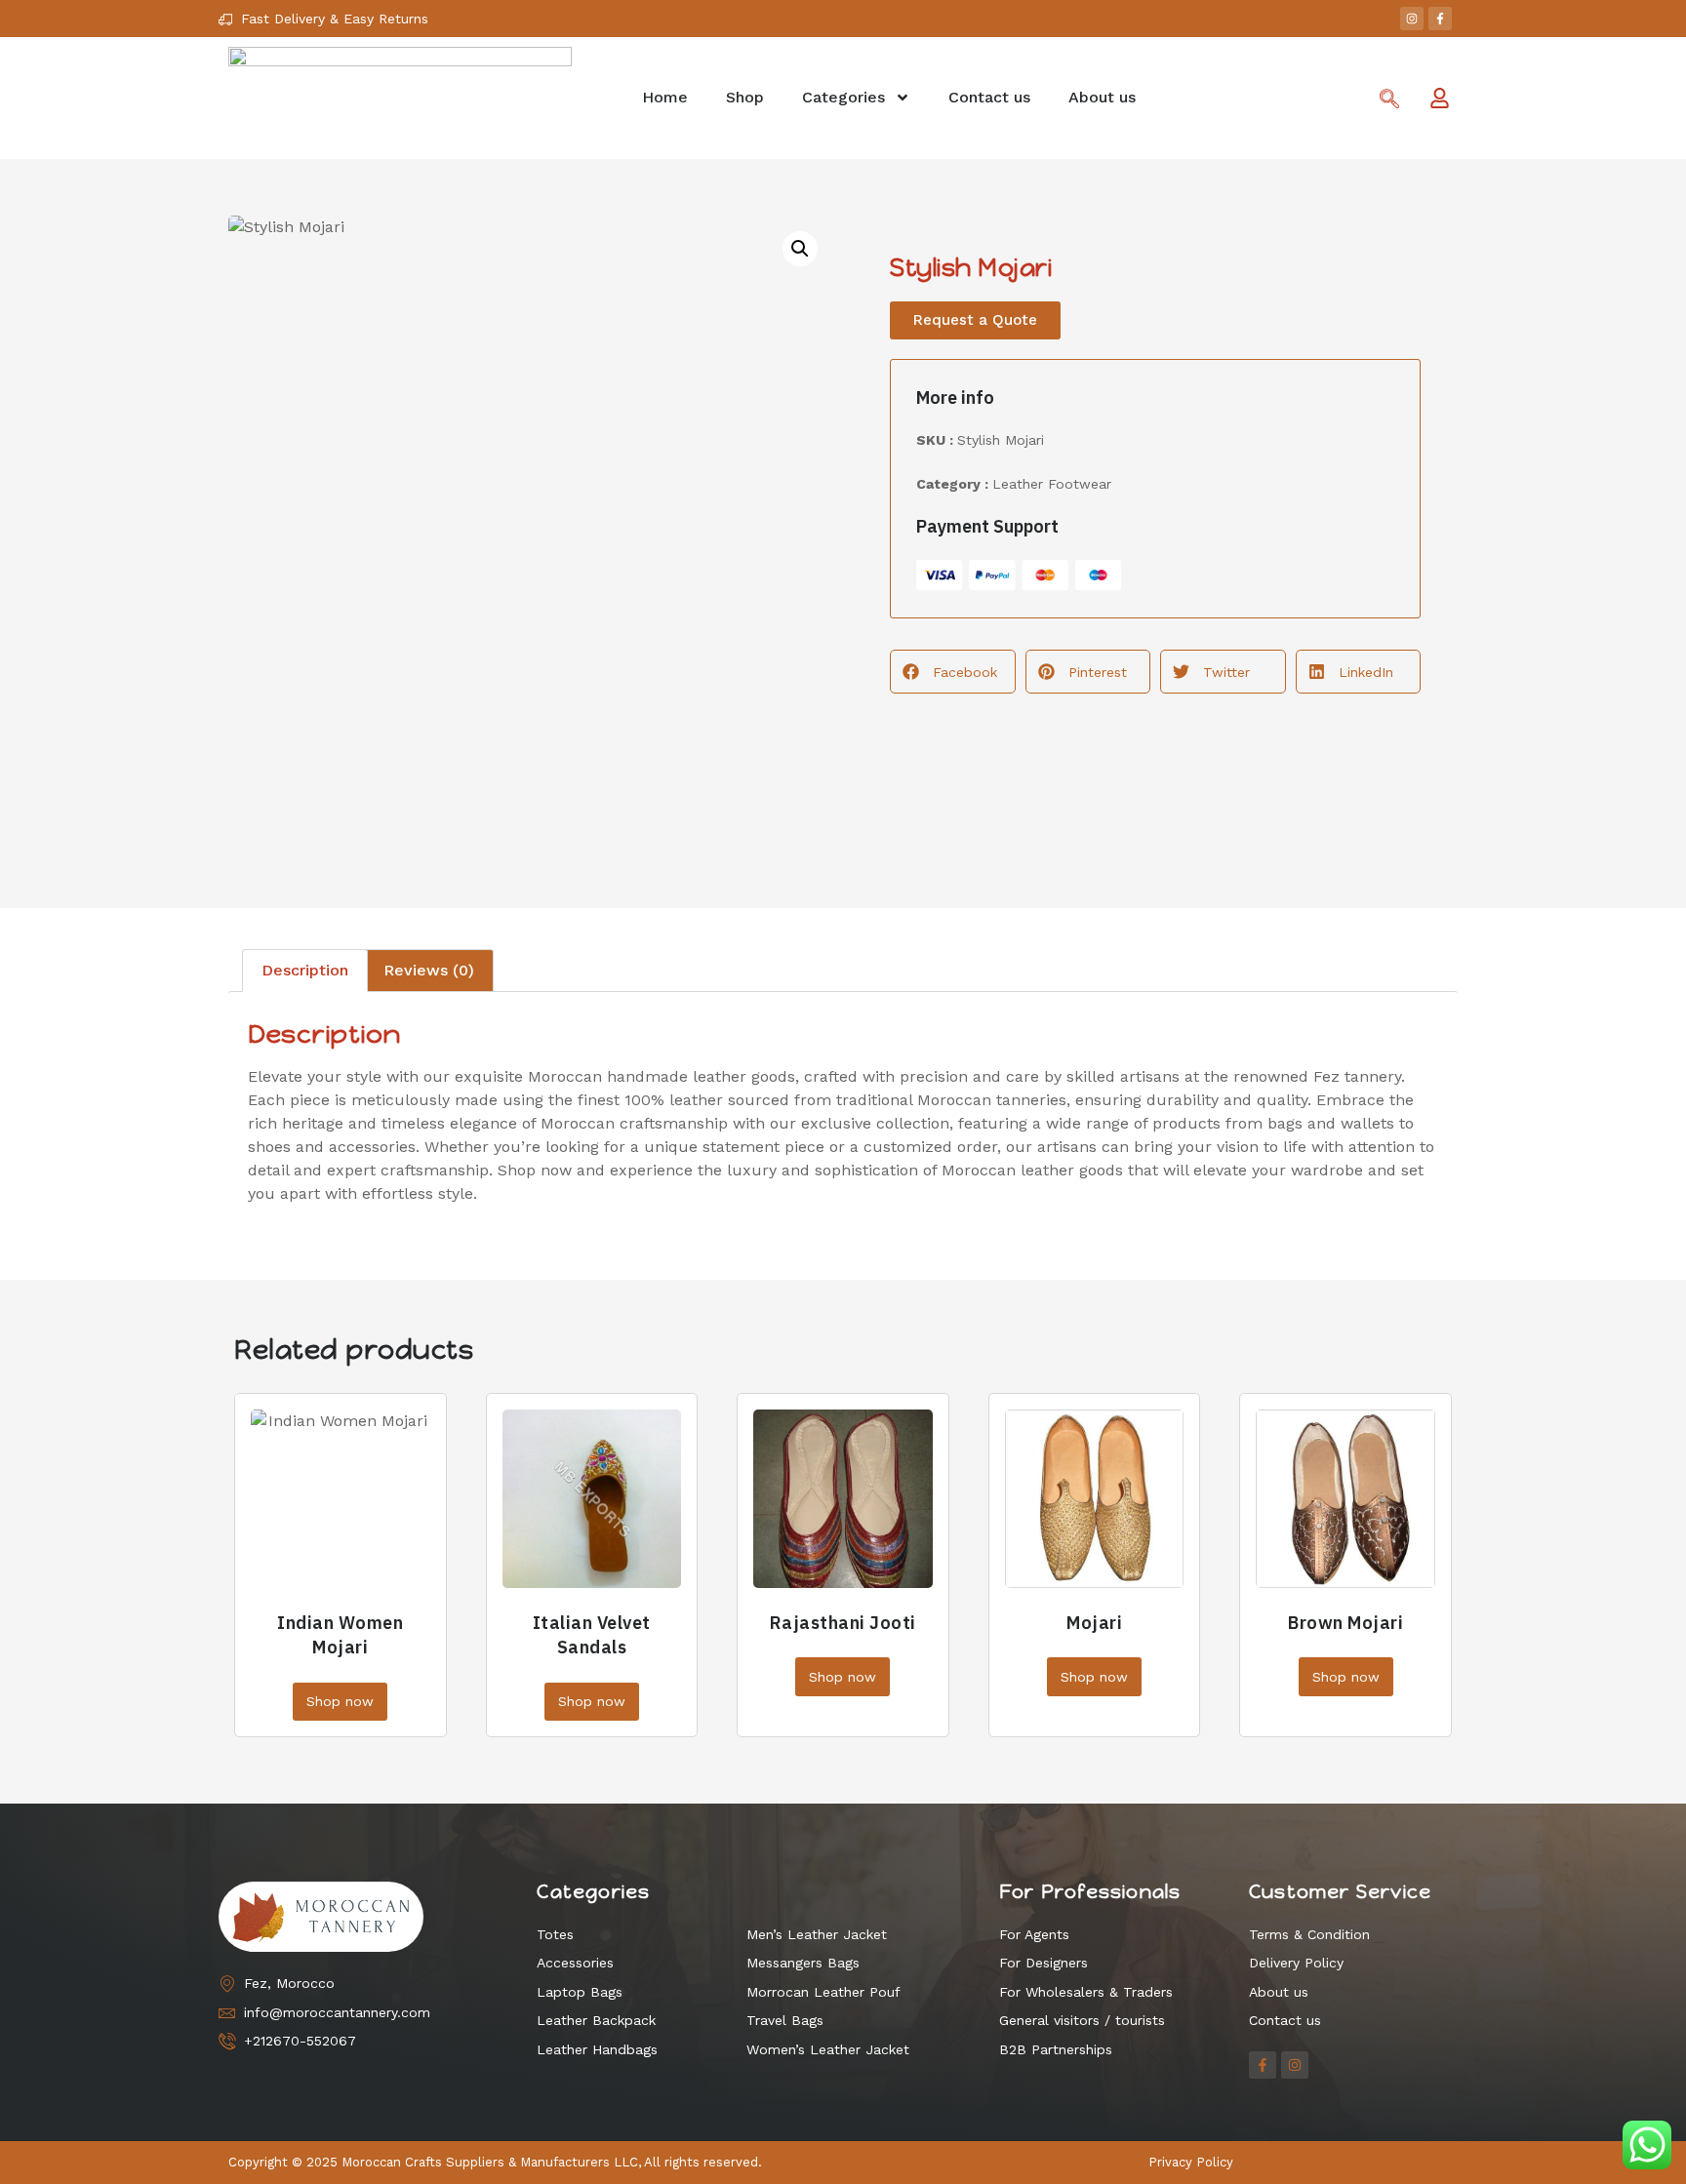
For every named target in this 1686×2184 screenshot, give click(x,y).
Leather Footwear (1052, 484)
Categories (843, 97)
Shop (745, 97)
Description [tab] (305, 970)
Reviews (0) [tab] (429, 970)
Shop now (340, 1701)
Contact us (989, 97)
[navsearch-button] (1389, 100)
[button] (800, 249)
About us (1102, 97)
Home (665, 97)
